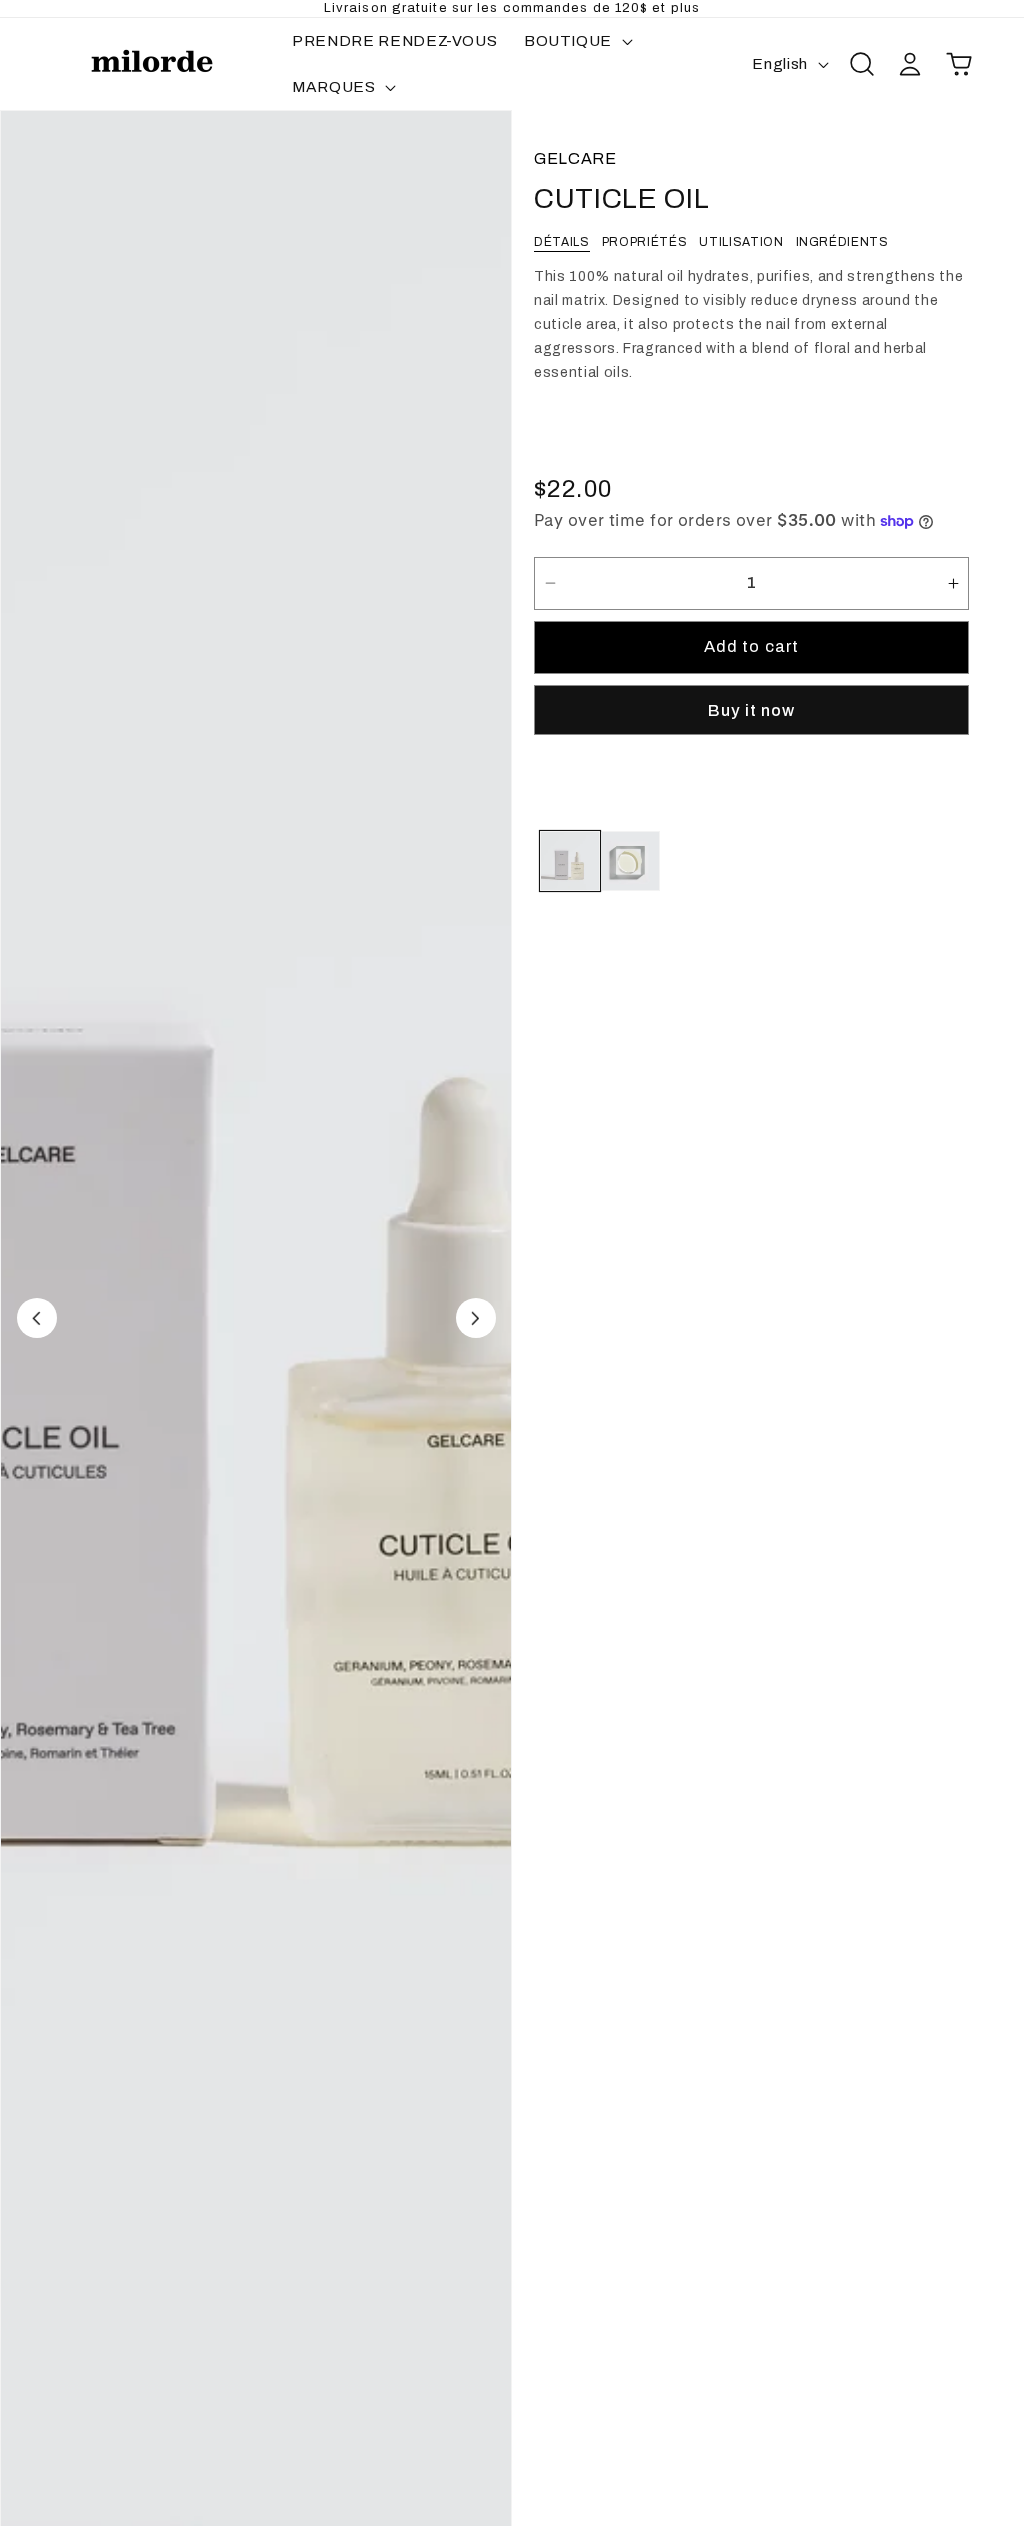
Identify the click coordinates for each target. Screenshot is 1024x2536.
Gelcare (575, 158)
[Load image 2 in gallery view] (630, 861)
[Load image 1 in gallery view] (570, 861)
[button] (576, 41)
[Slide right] (476, 1318)
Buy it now (752, 710)
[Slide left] (37, 1318)
